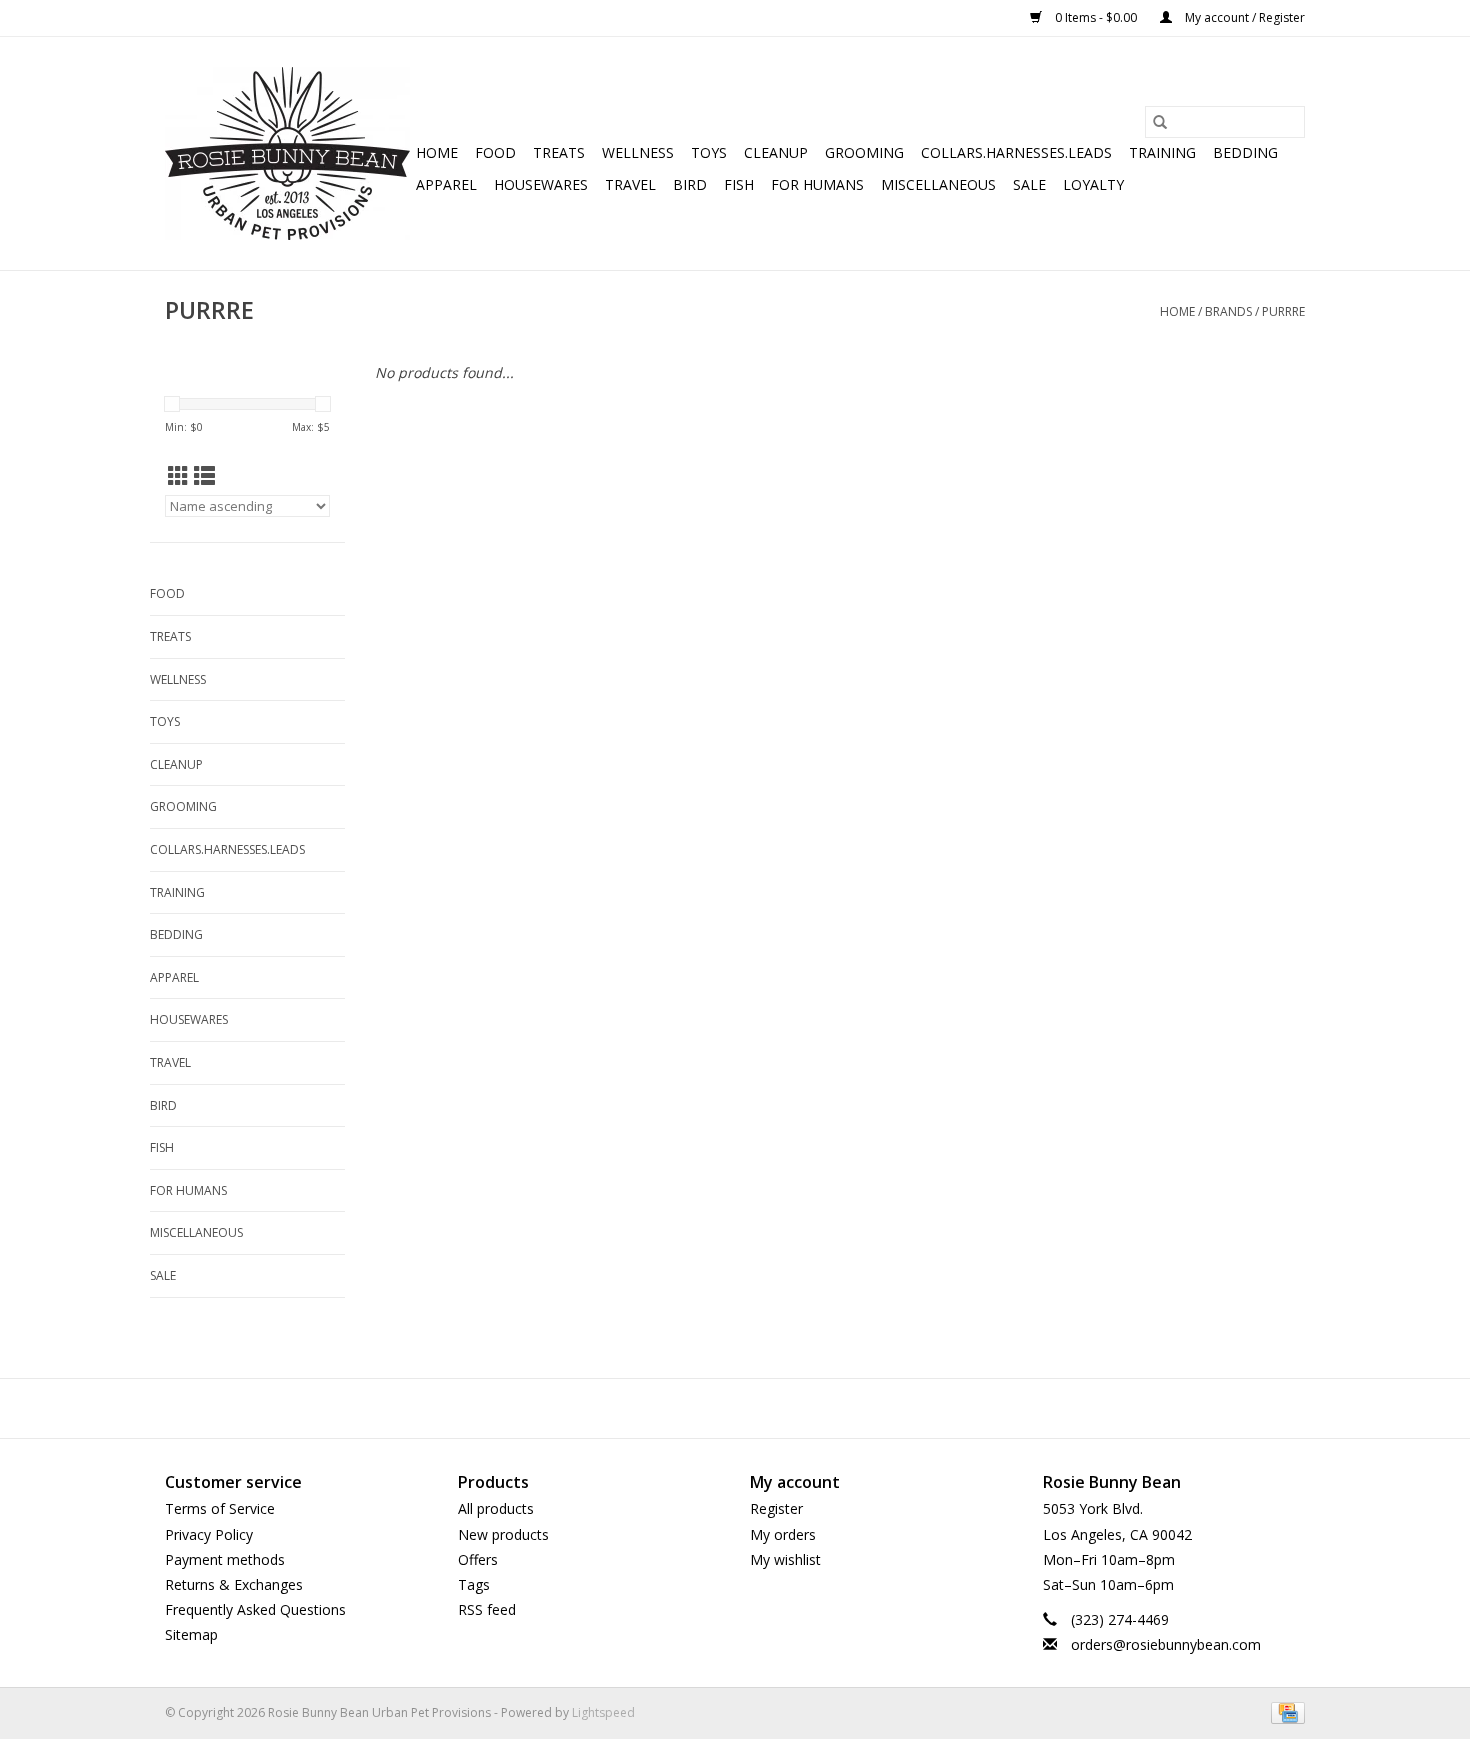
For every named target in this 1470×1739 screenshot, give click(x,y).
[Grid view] (178, 476)
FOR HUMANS (817, 184)
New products (503, 1534)
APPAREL (446, 184)
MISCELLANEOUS (938, 184)
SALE (1029, 184)
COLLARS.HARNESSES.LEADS (1016, 152)
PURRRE (1283, 311)
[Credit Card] (1284, 1712)
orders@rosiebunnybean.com (1166, 1644)
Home (437, 152)
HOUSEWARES (541, 184)
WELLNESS (638, 152)
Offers (478, 1559)
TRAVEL (630, 184)
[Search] (1160, 122)
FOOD (495, 152)
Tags (474, 1584)
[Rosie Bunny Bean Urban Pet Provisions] (287, 153)
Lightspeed (603, 1712)
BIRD (690, 184)
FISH (739, 184)
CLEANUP (776, 152)
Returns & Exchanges (234, 1584)
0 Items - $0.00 (1096, 17)
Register (776, 1508)
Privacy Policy (209, 1534)
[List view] (204, 476)
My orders (783, 1534)
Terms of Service (220, 1508)
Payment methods (225, 1559)
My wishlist (785, 1559)
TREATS (559, 152)
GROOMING (864, 152)
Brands (1228, 311)
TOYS (709, 152)
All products (496, 1508)
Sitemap (191, 1634)
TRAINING (1162, 152)
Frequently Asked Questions (255, 1609)
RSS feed (487, 1609)
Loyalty (1093, 184)
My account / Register (1243, 17)
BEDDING (1245, 152)
